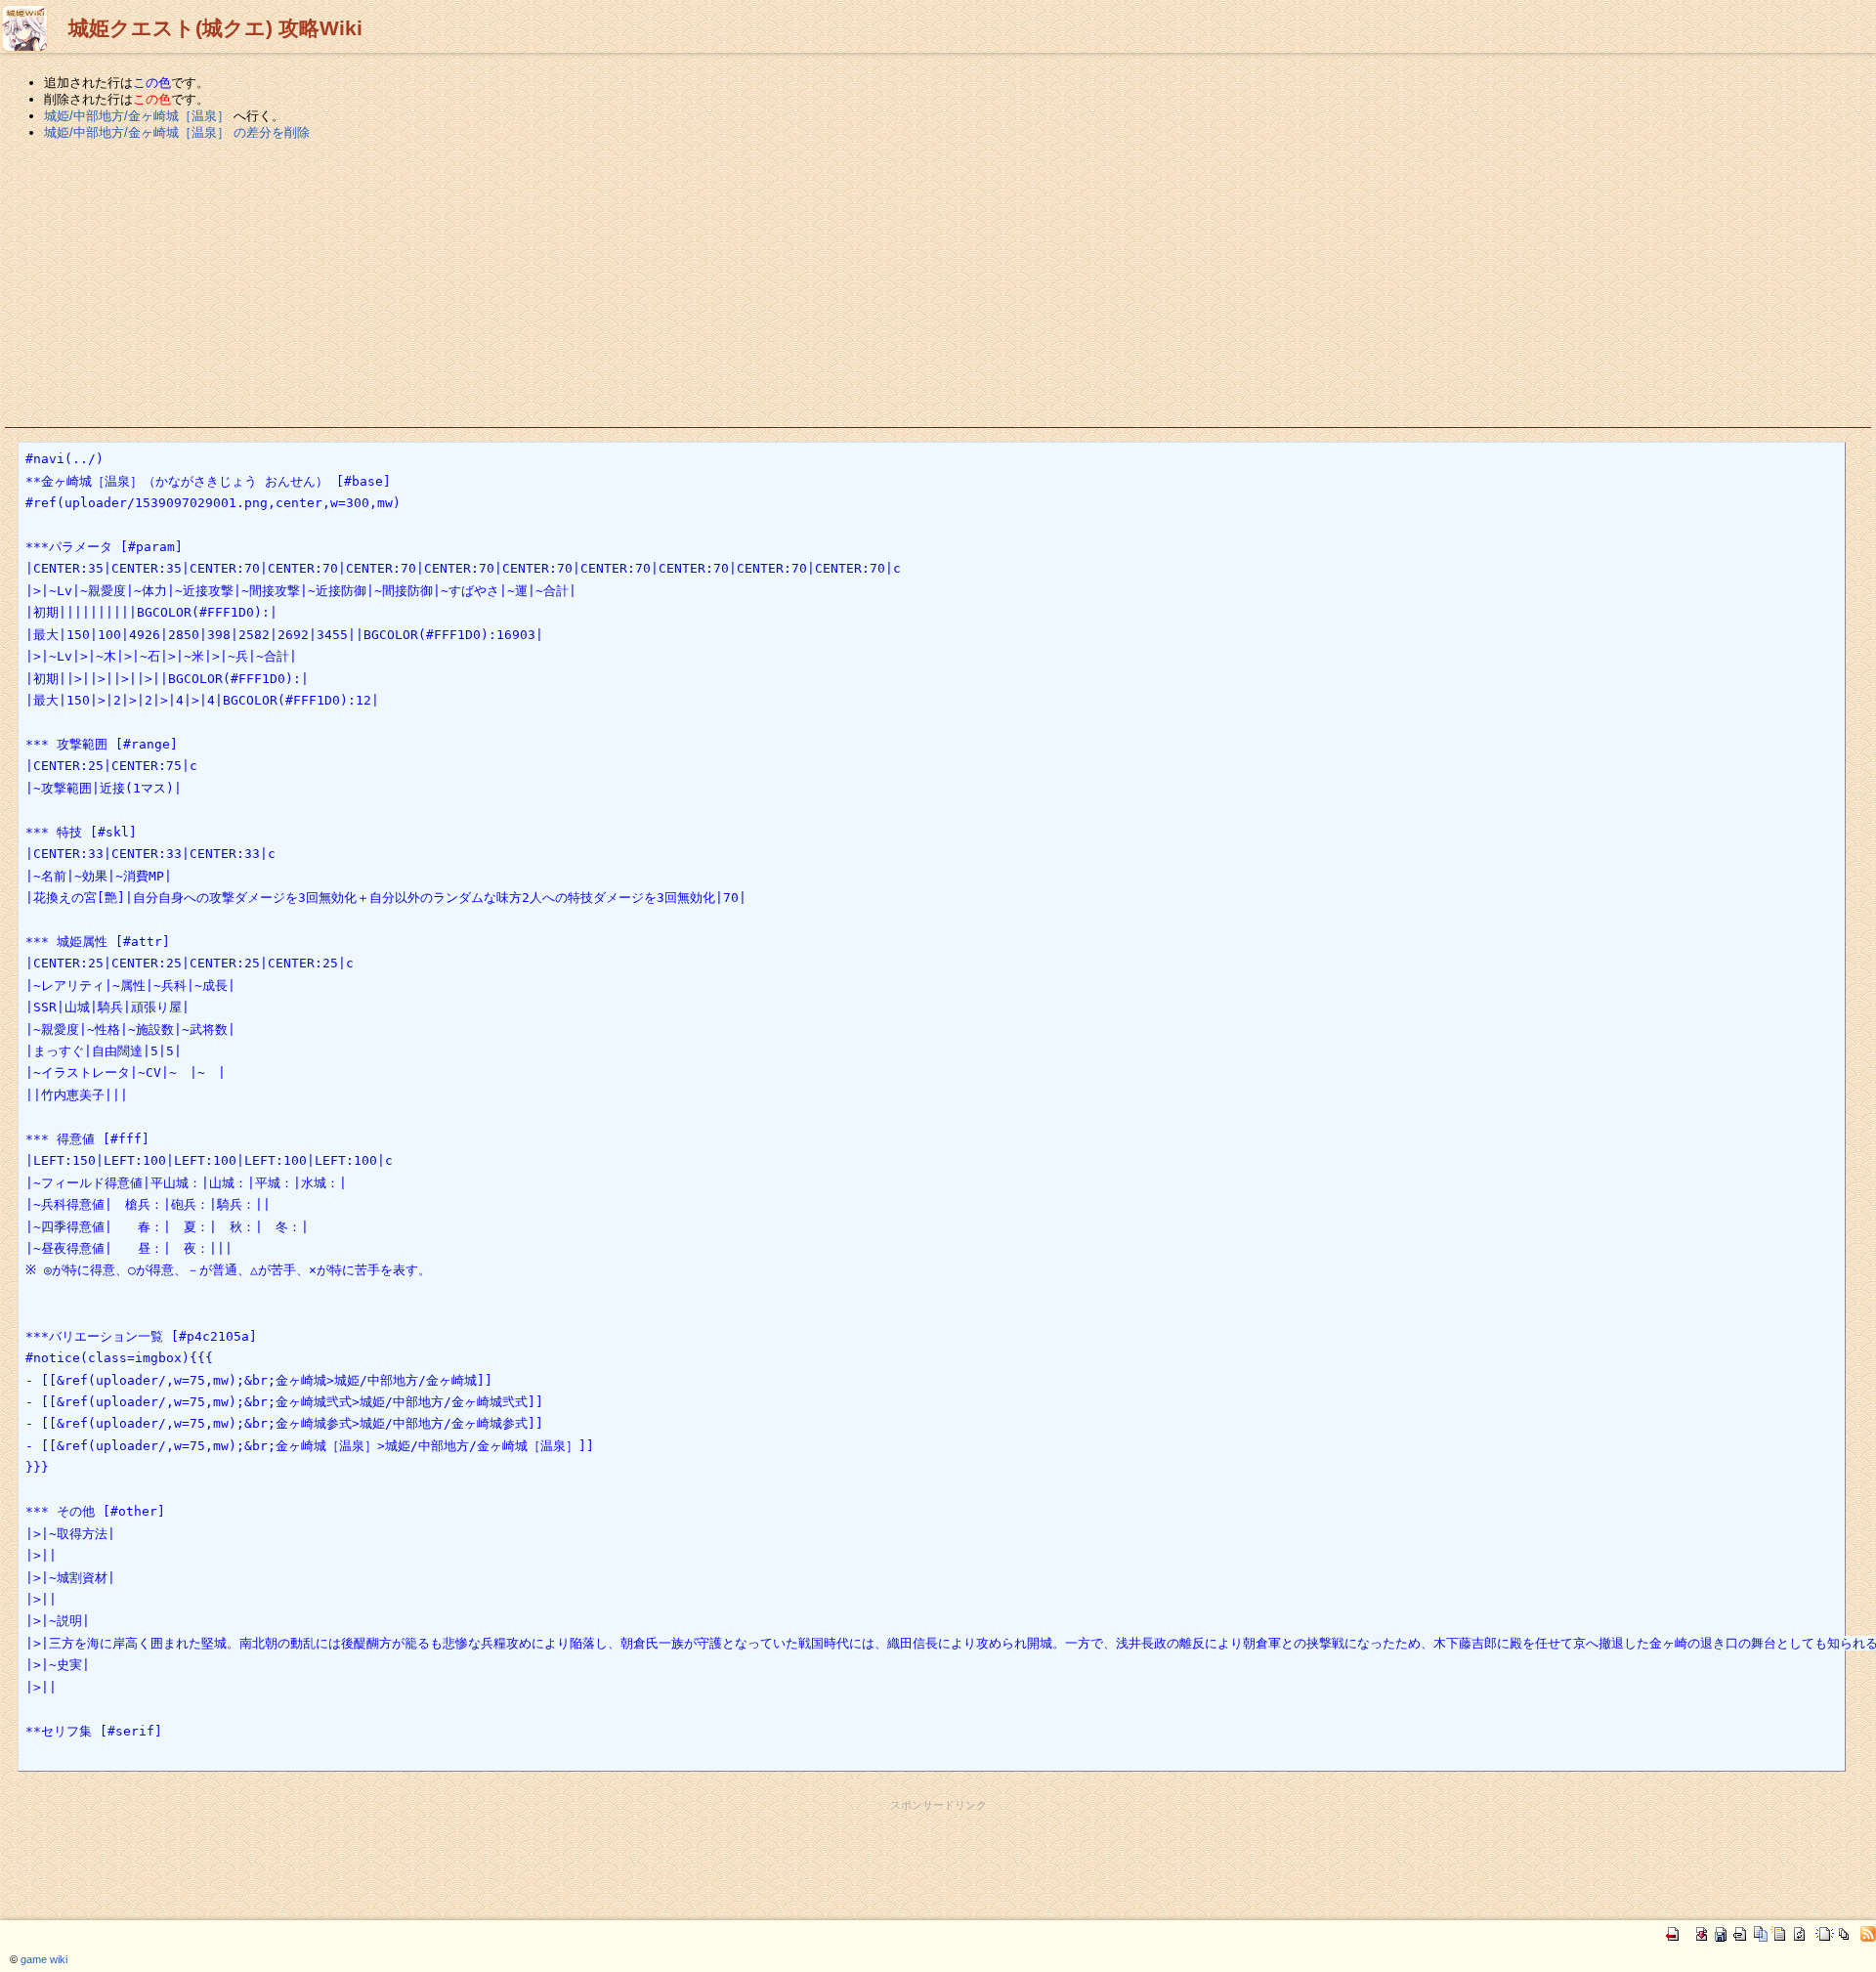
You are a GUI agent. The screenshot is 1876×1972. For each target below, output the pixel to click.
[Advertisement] (938, 284)
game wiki (44, 1959)
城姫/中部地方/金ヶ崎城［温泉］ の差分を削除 (177, 132)
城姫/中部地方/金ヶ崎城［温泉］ (137, 116)
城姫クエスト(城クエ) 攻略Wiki (215, 28)
